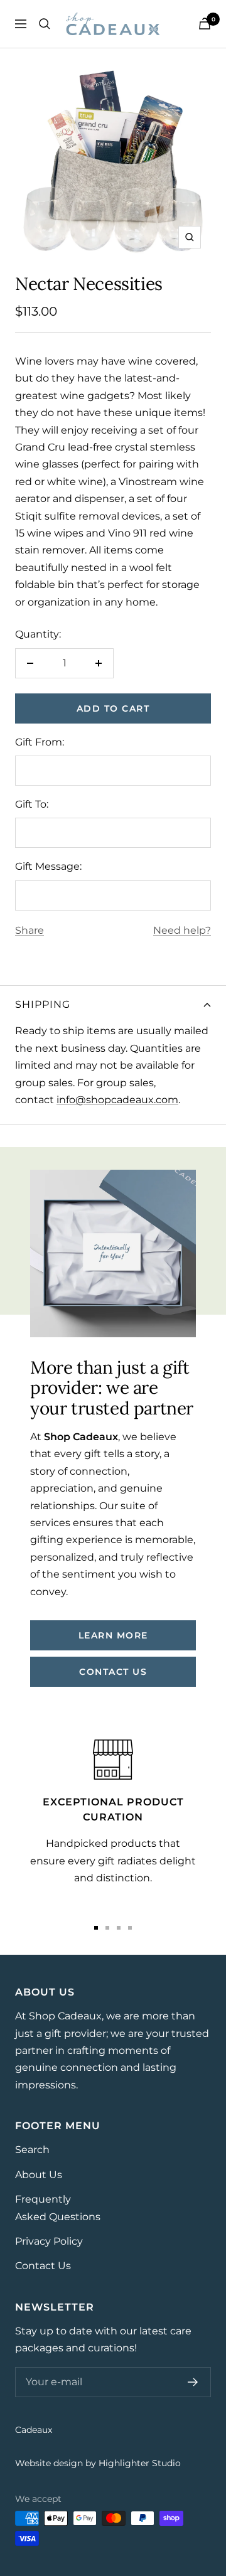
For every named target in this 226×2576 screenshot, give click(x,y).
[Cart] (205, 24)
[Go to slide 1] (96, 1928)
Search (32, 2150)
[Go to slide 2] (107, 1928)
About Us (39, 2175)
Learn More (113, 1635)
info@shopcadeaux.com (117, 1100)
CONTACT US (113, 1672)
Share (30, 930)
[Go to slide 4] (130, 1928)
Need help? (182, 930)
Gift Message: (48, 866)
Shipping (43, 1004)
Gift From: (40, 742)
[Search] (45, 24)
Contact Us (43, 2266)
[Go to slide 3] (119, 1928)
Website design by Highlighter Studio (98, 2463)
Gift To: (32, 804)
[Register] (193, 2382)
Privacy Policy (49, 2241)
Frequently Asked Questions (58, 2208)
